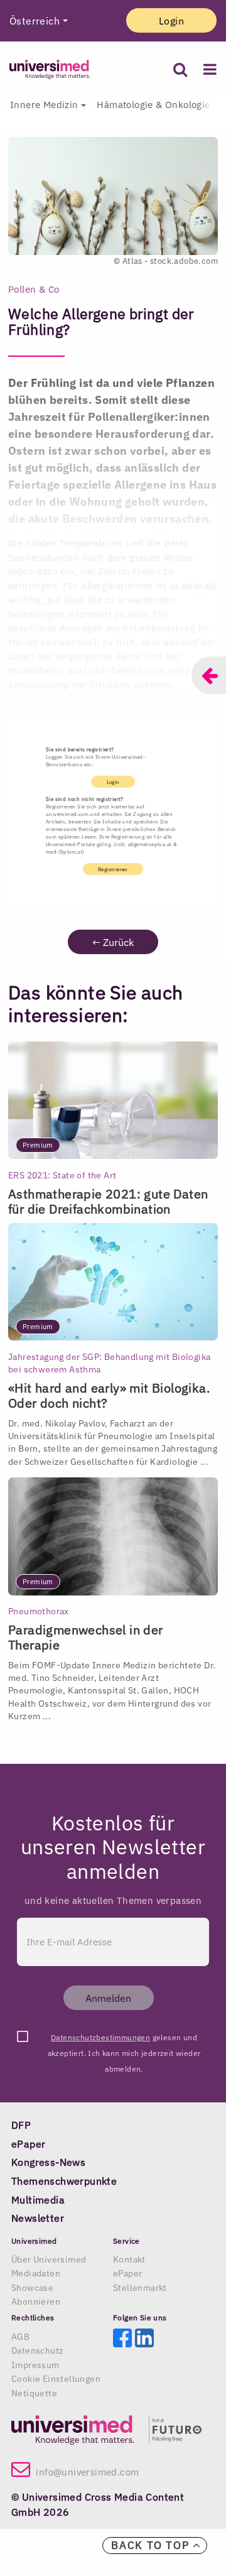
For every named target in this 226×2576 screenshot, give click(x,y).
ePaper (127, 2273)
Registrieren (113, 869)
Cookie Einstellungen (56, 2379)
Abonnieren (36, 2302)
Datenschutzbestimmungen (100, 2037)
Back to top (152, 2545)
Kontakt (129, 2259)
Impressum (35, 2365)
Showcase (32, 2288)
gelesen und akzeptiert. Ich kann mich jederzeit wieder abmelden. (124, 2039)
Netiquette (34, 2393)
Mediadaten (36, 2273)
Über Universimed (49, 2259)
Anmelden (108, 1998)
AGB (20, 2337)
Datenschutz (37, 2350)
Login (171, 21)
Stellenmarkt (140, 2288)
